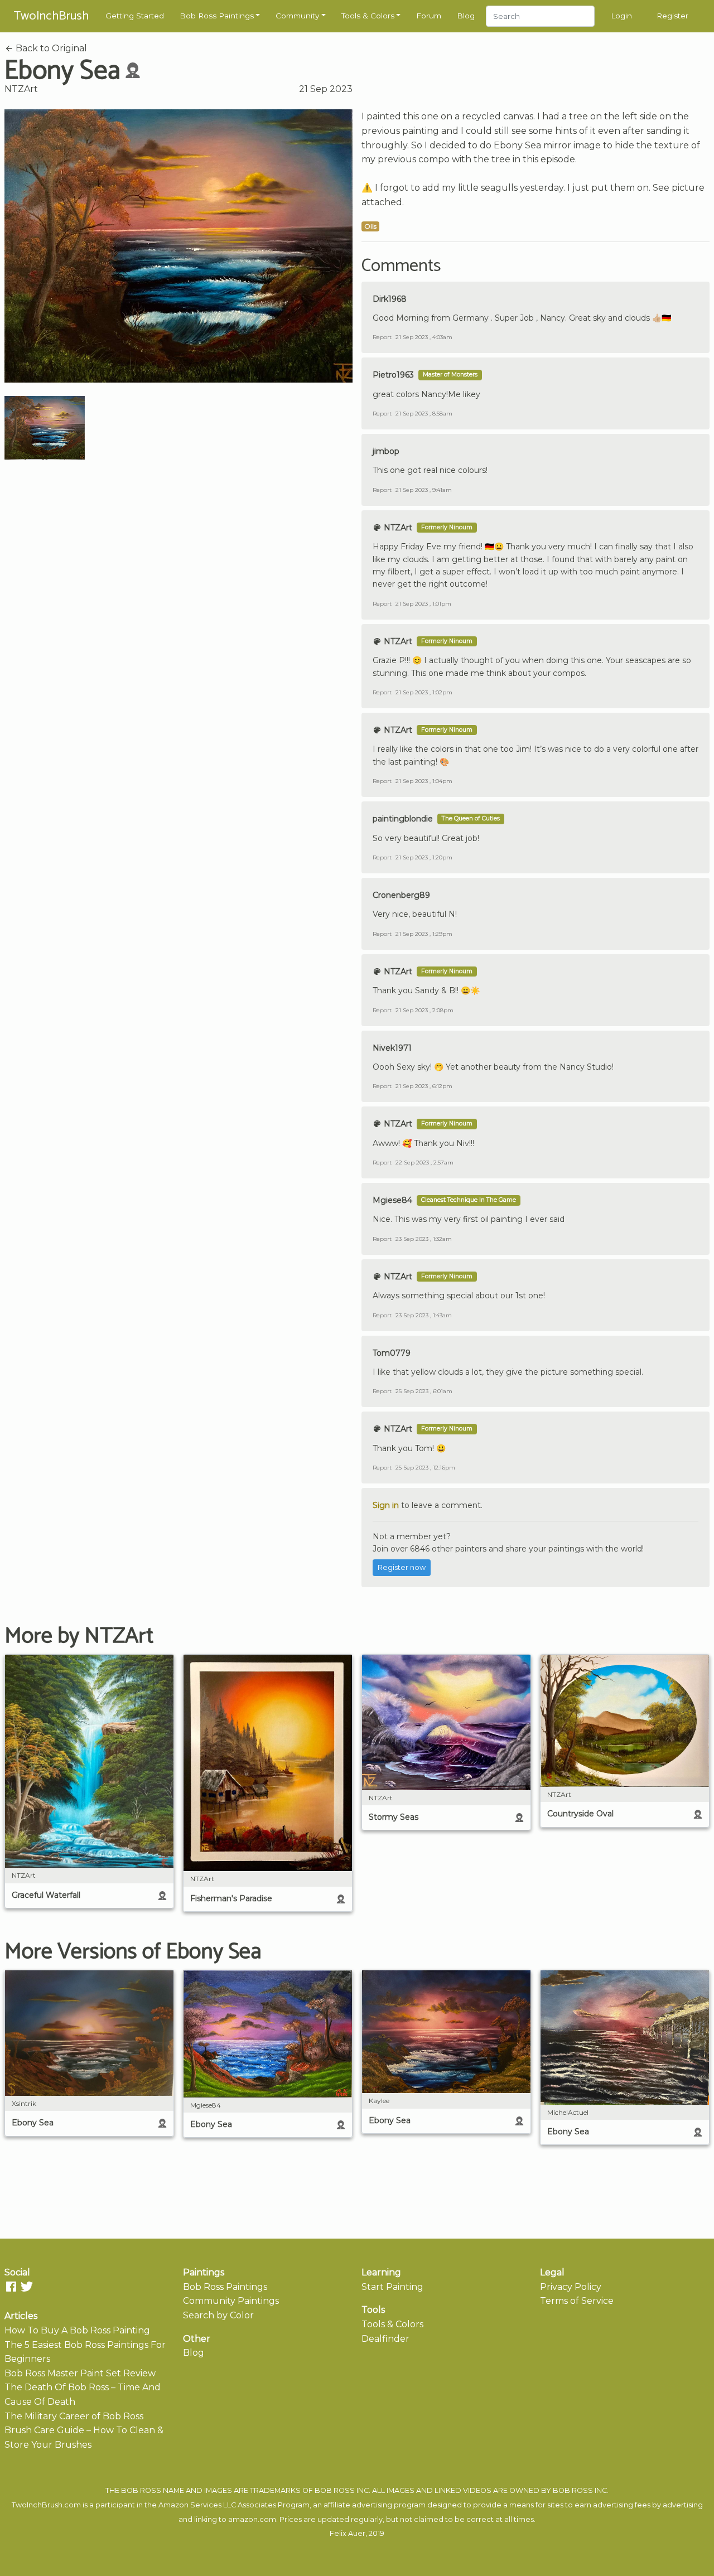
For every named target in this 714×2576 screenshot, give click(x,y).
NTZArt (21, 89)
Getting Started (135, 16)
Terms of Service (577, 2301)
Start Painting (392, 2287)
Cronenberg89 (401, 895)
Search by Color (218, 2315)
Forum (429, 16)
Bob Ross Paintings (217, 16)
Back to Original (50, 48)
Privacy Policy (571, 2287)
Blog (466, 16)
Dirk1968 (390, 299)
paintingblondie (403, 819)
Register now (402, 1567)
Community (297, 16)
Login (621, 16)
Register (672, 16)
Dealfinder (385, 2339)
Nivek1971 (392, 1048)
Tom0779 (392, 1353)
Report (382, 337)
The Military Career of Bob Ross (74, 2416)
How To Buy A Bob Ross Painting (77, 2330)
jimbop (386, 451)
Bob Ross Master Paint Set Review (80, 2373)
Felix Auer (348, 2533)
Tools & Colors (368, 16)
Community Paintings (231, 2301)
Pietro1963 (393, 375)
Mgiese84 (392, 1200)
